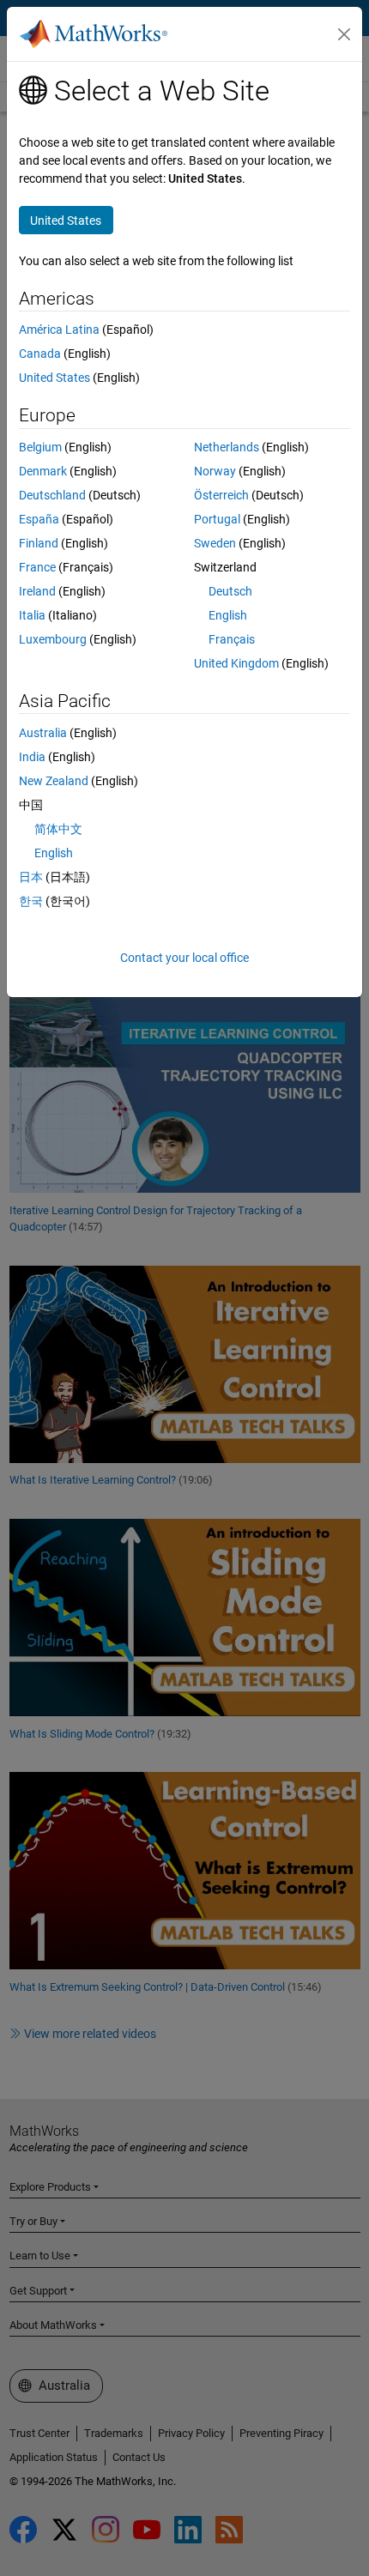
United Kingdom (236, 663)
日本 (31, 877)
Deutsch (230, 591)
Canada (40, 354)
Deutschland (52, 495)
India (32, 757)
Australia (43, 733)
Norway (215, 471)
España (39, 519)
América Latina (59, 330)
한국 (31, 901)
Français (232, 639)
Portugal (217, 519)
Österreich (221, 495)
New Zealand (54, 781)
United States (54, 378)
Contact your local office (184, 958)
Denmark (43, 471)
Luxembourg (53, 639)
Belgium (40, 447)
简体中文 (58, 829)
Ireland (37, 591)
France (37, 567)
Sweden (215, 543)
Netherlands (227, 447)
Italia (32, 615)
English (228, 615)
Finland (39, 543)
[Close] (344, 34)
